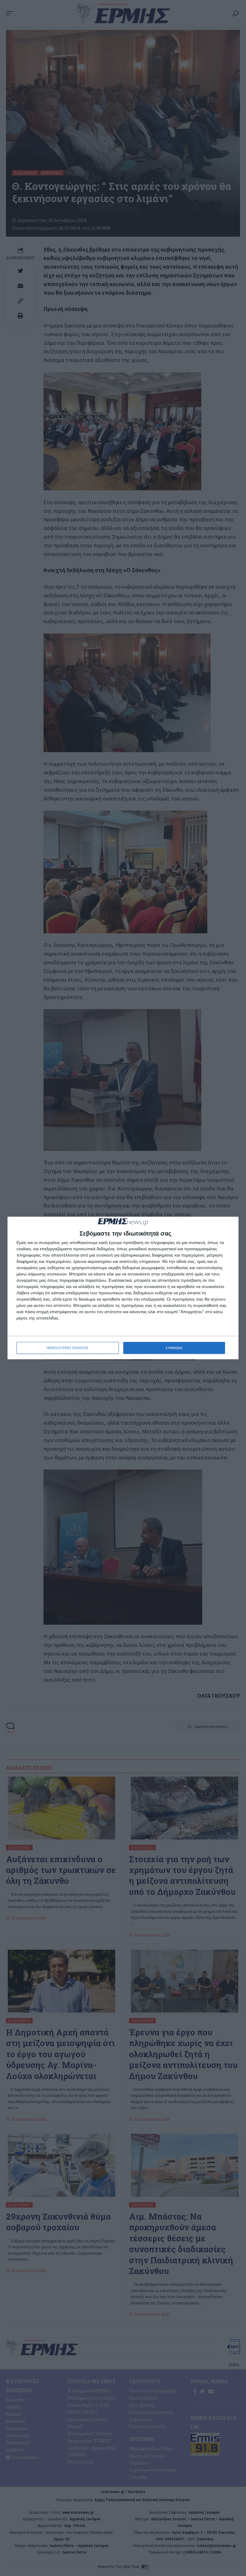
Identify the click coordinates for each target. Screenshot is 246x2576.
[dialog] (123, 1288)
